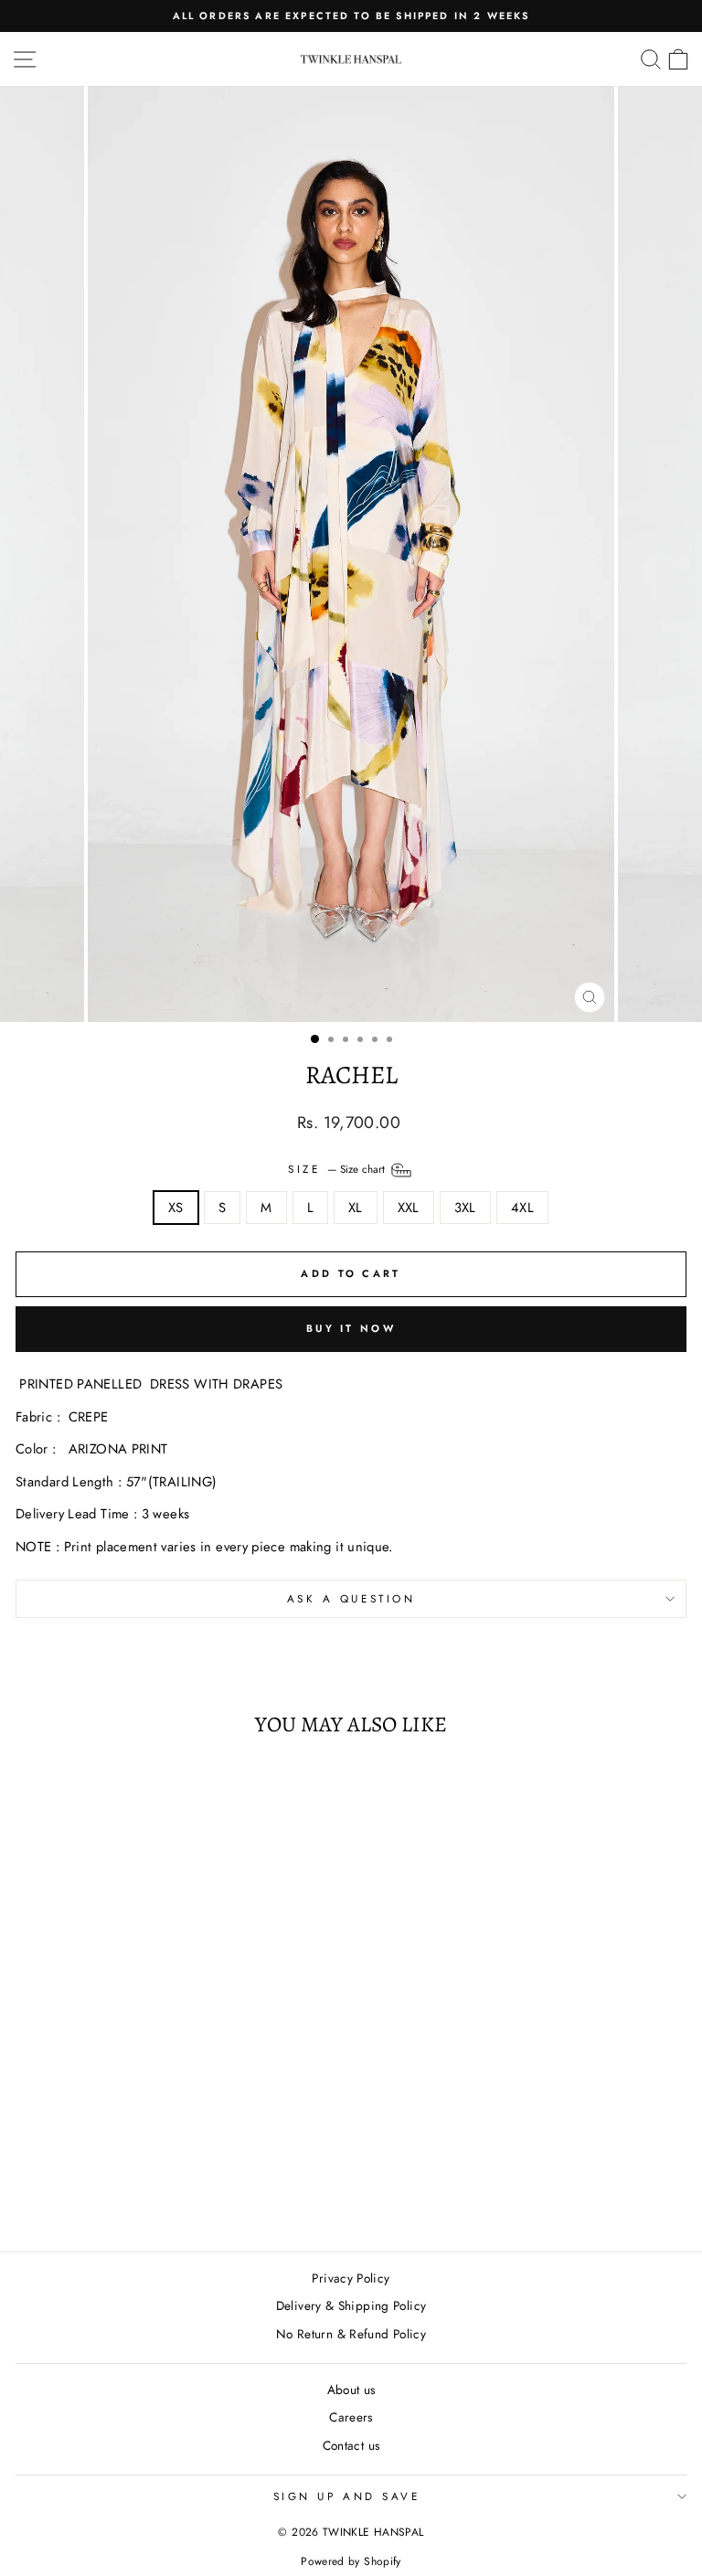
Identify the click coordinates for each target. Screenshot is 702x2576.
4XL (522, 1208)
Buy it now (351, 1328)
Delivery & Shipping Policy (351, 2305)
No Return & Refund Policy (351, 2334)
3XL (465, 1208)
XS (176, 1208)
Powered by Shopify (351, 2561)
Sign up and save (347, 2496)
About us (351, 2390)
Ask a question (351, 1598)
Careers (351, 2417)
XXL (409, 1208)
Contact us (351, 2445)
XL (356, 1208)
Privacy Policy (351, 2278)
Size (338, 1169)
